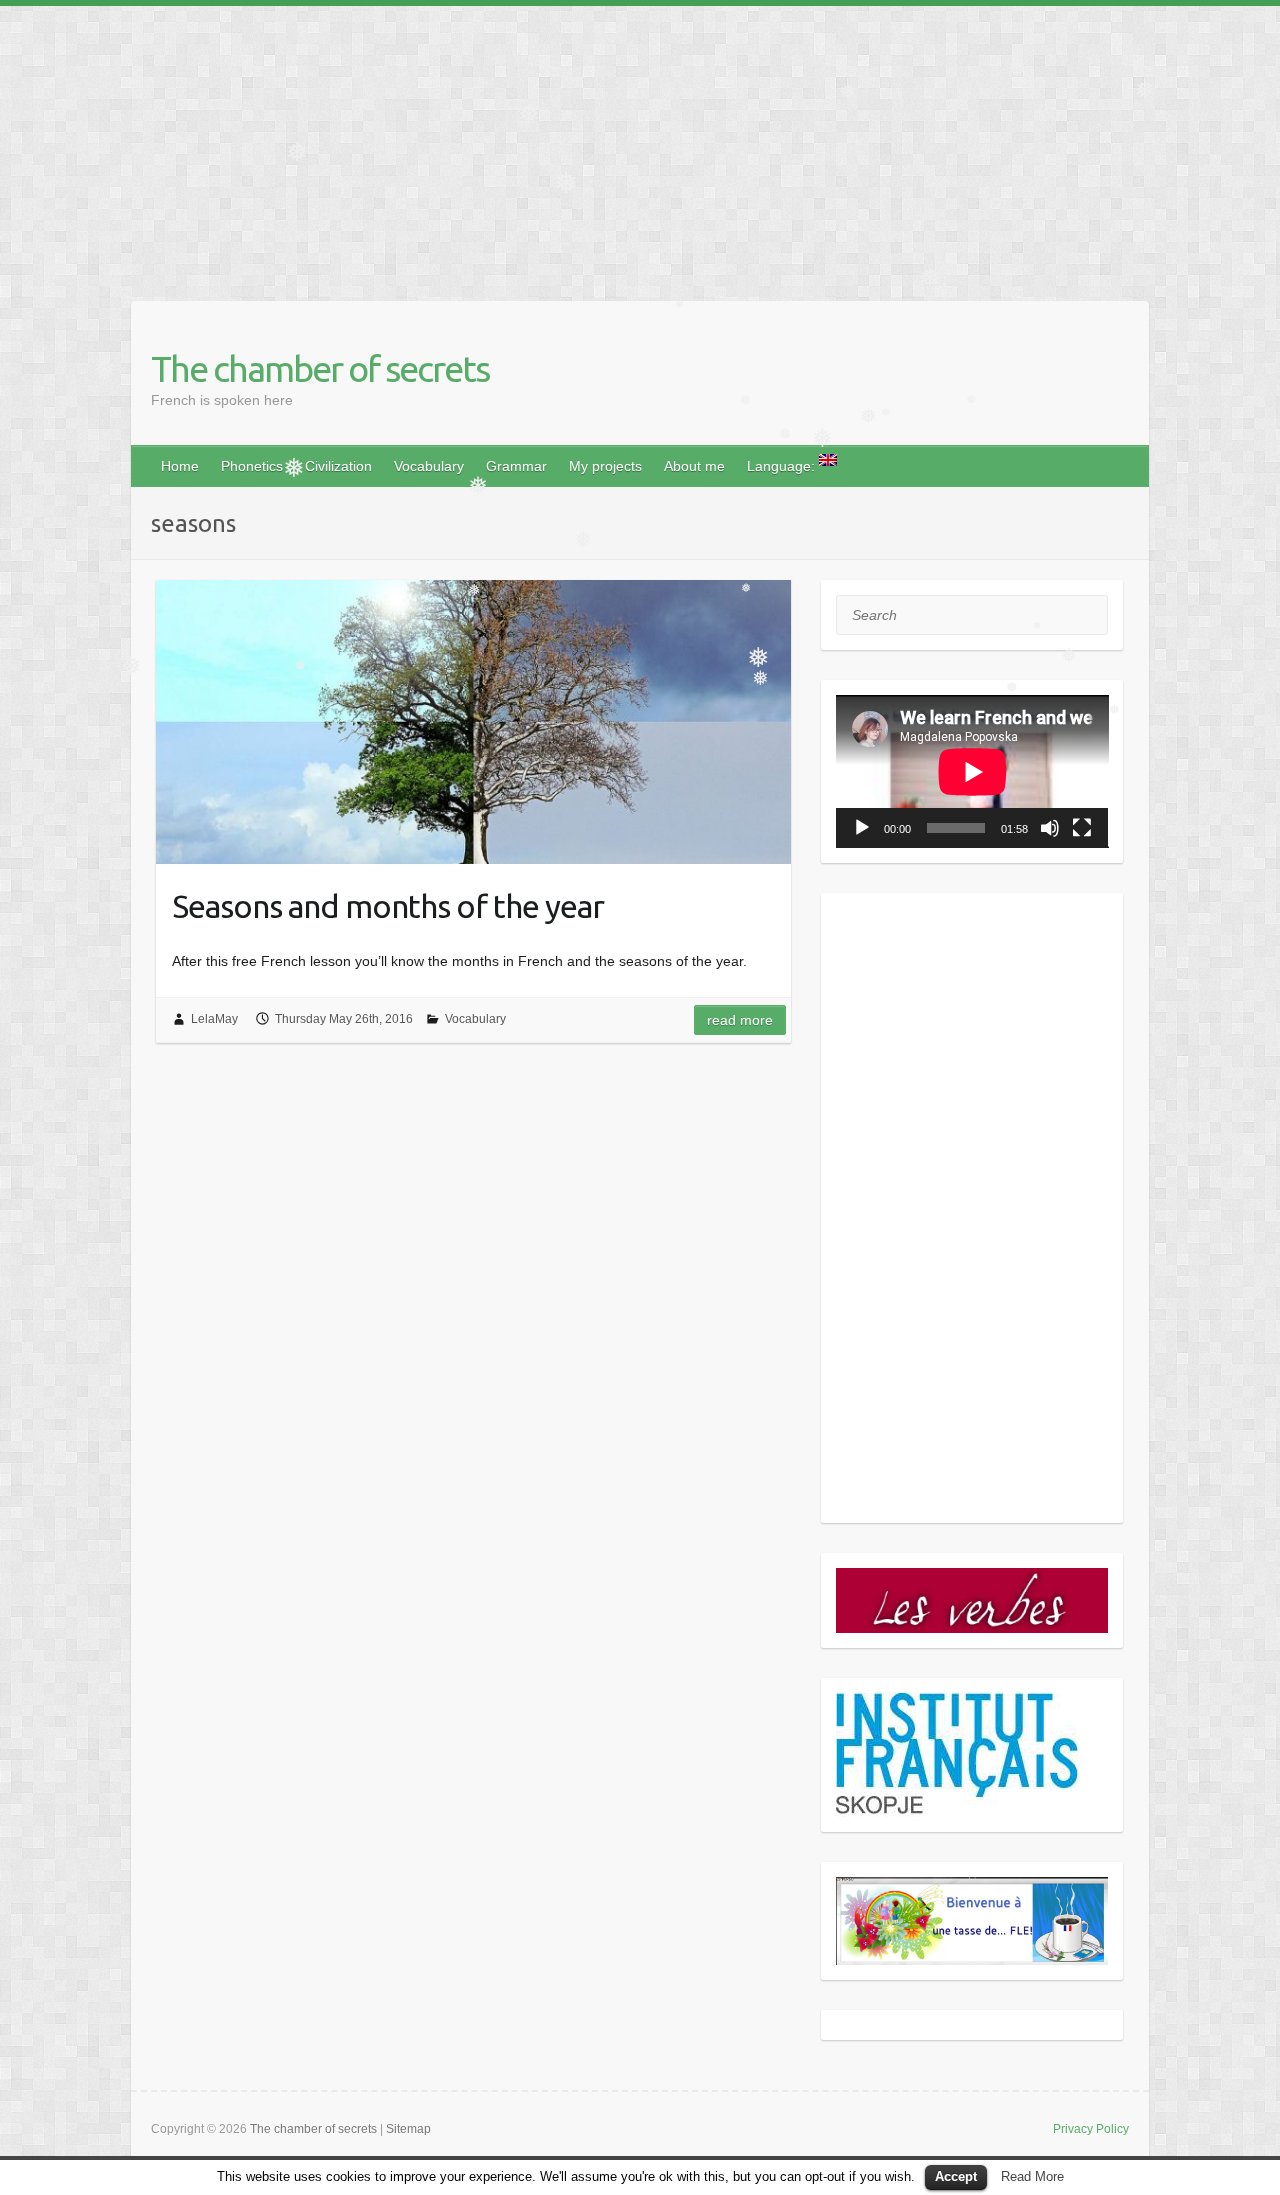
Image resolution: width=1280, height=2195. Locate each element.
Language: (783, 466)
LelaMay (214, 1019)
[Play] (862, 828)
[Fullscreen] (1082, 828)
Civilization (338, 466)
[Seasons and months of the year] (473, 722)
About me (694, 466)
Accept (956, 2176)
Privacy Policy (1091, 2129)
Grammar (516, 466)
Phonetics (252, 466)
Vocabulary (429, 466)
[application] (972, 771)
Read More (1032, 2176)
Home (180, 466)
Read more (740, 1020)
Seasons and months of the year (388, 906)
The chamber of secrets (320, 368)
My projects (605, 466)
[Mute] (1050, 828)
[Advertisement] (600, 146)
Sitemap (408, 2129)
